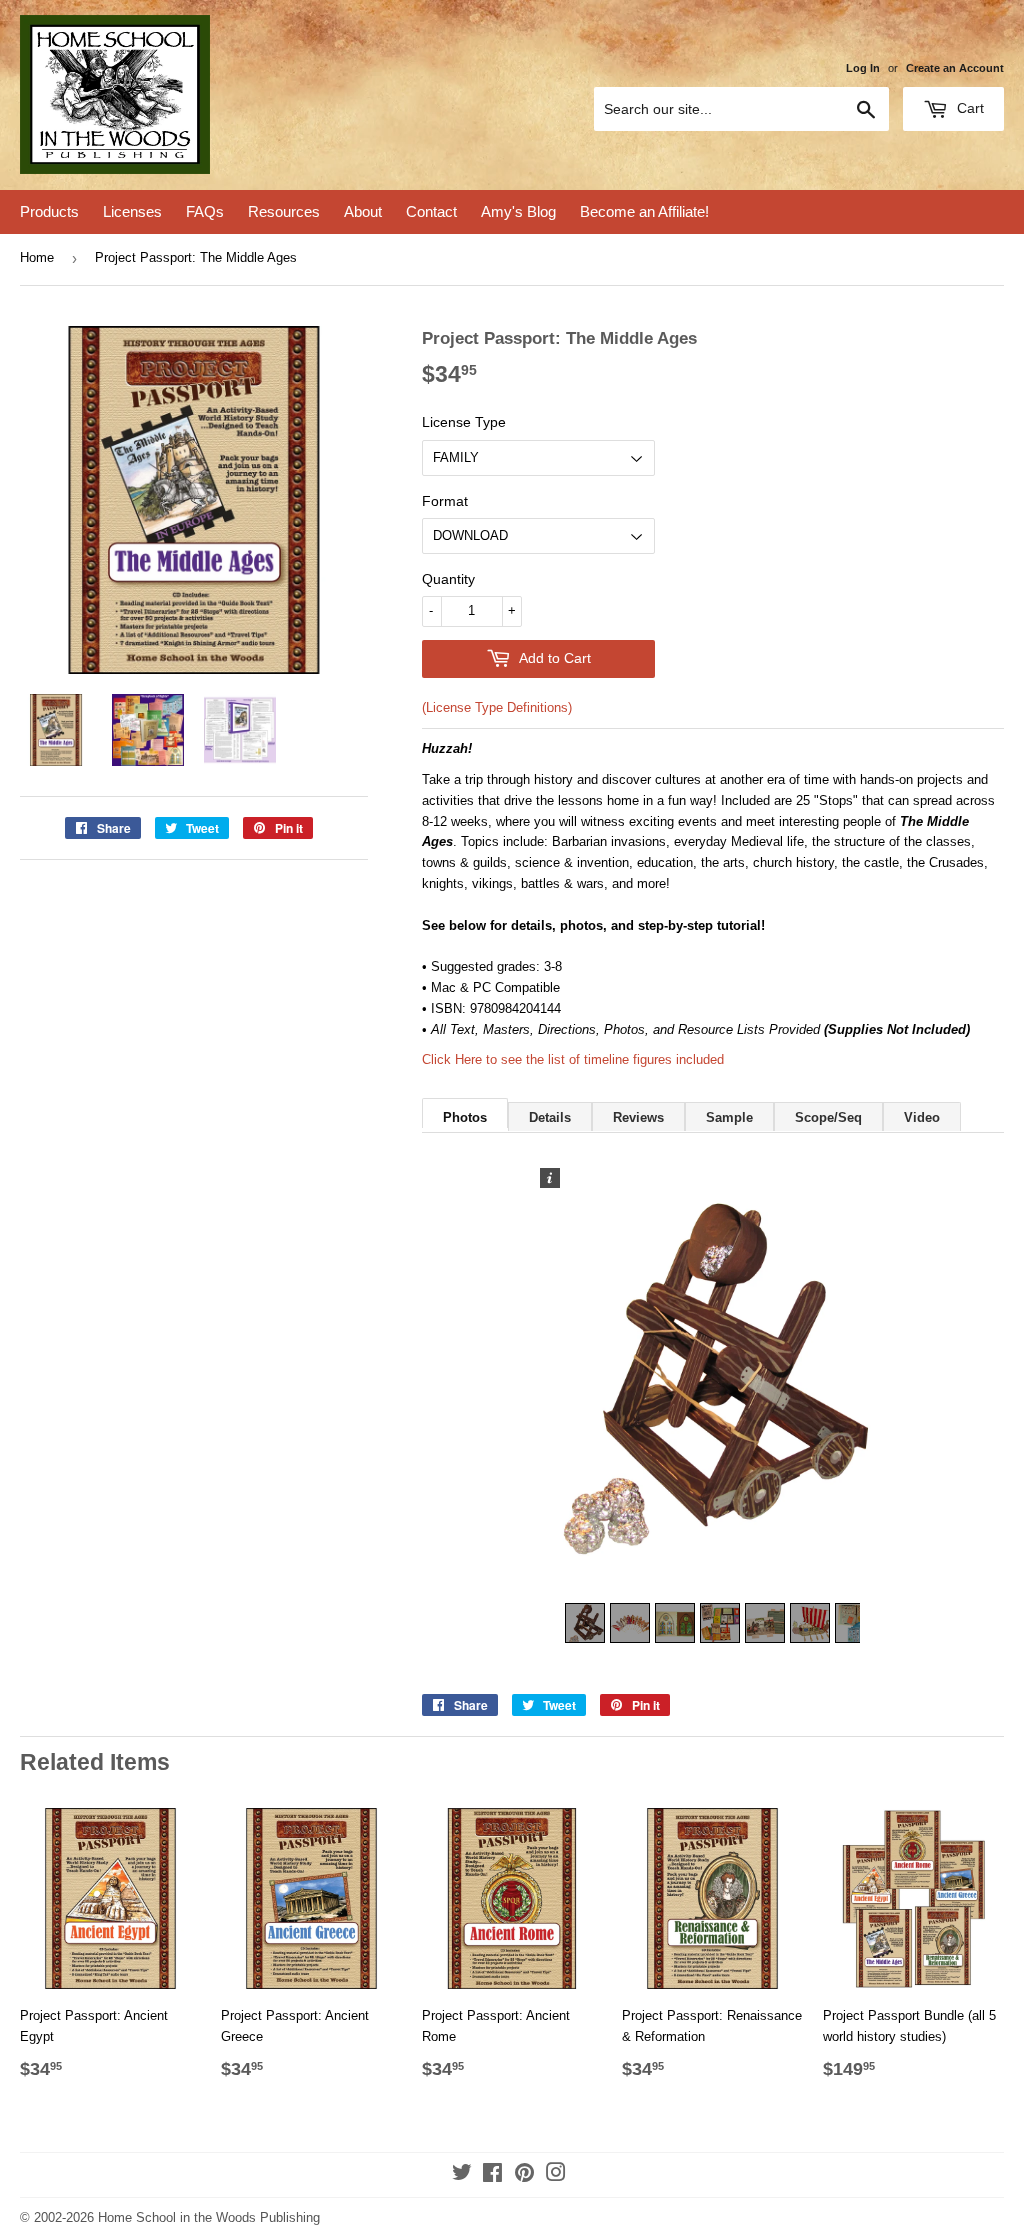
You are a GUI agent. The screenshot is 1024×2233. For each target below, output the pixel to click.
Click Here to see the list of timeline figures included (573, 1059)
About (363, 211)
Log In (863, 68)
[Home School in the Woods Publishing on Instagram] (556, 2175)
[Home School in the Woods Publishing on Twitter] (462, 2175)
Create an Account (955, 68)
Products (49, 211)
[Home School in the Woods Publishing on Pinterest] (524, 2175)
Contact (431, 211)
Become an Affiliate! (644, 211)
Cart (968, 108)
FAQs (205, 211)
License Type (464, 422)
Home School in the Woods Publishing (209, 2217)
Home (37, 257)
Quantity (448, 579)
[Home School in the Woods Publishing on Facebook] (492, 2175)
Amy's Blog (518, 211)
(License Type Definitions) (497, 707)
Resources (284, 211)
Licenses (132, 211)
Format (445, 501)
